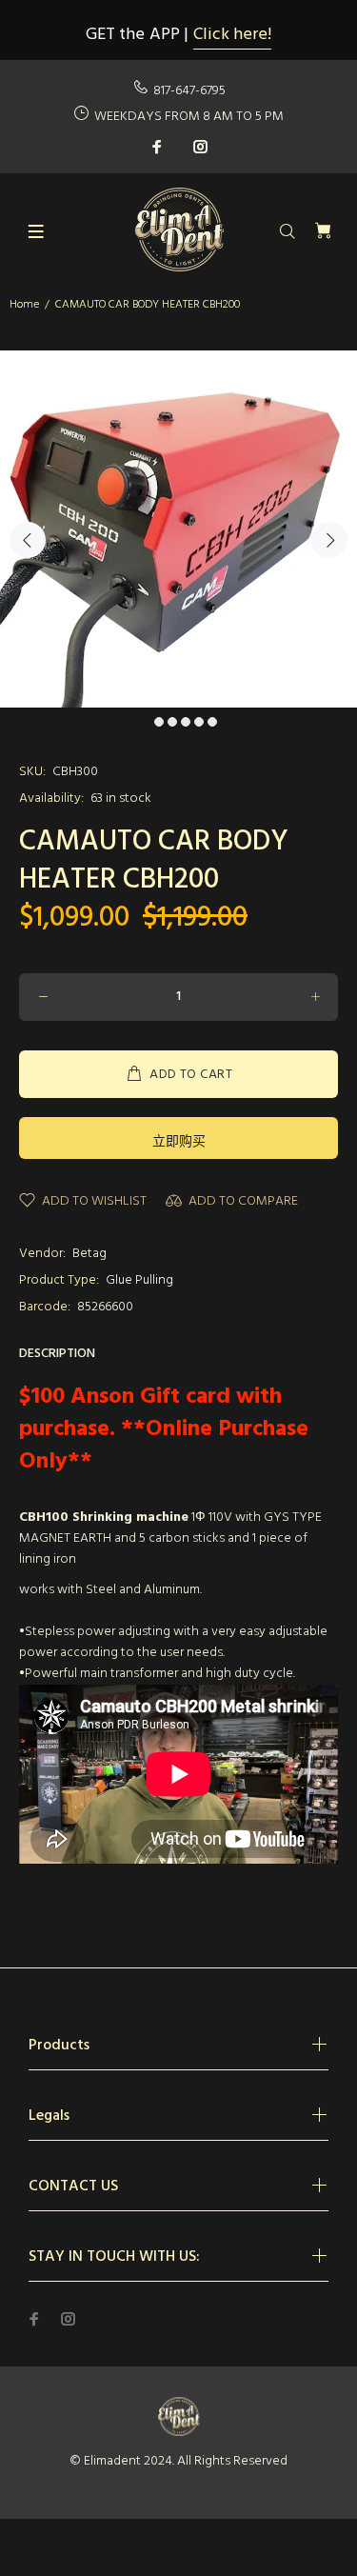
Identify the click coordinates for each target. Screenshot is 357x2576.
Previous (28, 540)
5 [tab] (199, 722)
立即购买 (179, 1142)
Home (24, 305)
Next (329, 540)
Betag (89, 1254)
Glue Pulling (139, 1280)
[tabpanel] (178, 529)
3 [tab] (172, 722)
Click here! (232, 35)
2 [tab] (159, 722)
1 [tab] (146, 722)
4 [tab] (186, 722)
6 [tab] (212, 722)
